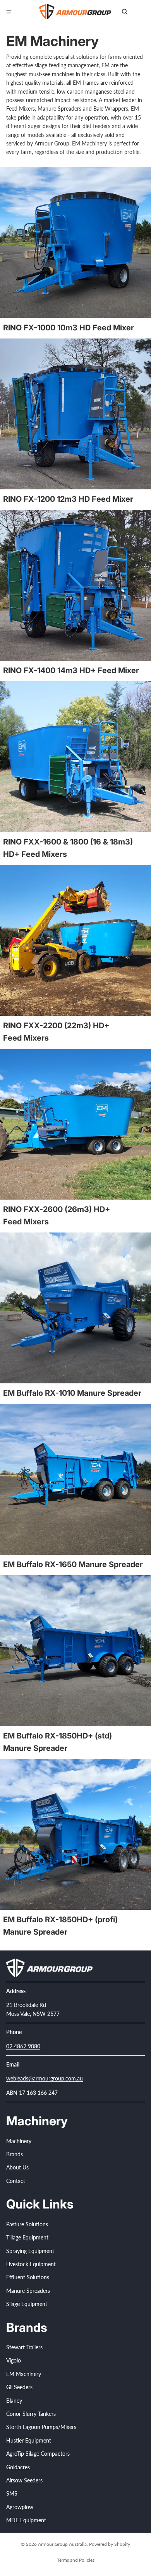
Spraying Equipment (30, 2250)
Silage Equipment (27, 2304)
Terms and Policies (76, 2560)
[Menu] (9, 12)
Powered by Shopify (110, 2544)
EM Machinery (24, 2374)
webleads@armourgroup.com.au (45, 2078)
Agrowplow (20, 2507)
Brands (15, 2154)
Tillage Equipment (27, 2237)
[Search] (125, 12)
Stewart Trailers (24, 2347)
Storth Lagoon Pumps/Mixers (41, 2427)
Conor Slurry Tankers (31, 2414)
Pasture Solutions (27, 2224)
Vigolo (14, 2360)
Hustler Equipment (29, 2440)
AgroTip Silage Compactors (38, 2454)
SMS (12, 2493)
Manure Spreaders (28, 2290)
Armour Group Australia (62, 2544)
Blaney (14, 2400)
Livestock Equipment (31, 2264)
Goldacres (18, 2467)
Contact (16, 2181)
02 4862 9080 (23, 2046)
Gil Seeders (19, 2387)
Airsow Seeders (24, 2480)
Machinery (19, 2141)
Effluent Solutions (28, 2277)
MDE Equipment (26, 2520)
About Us (17, 2167)
